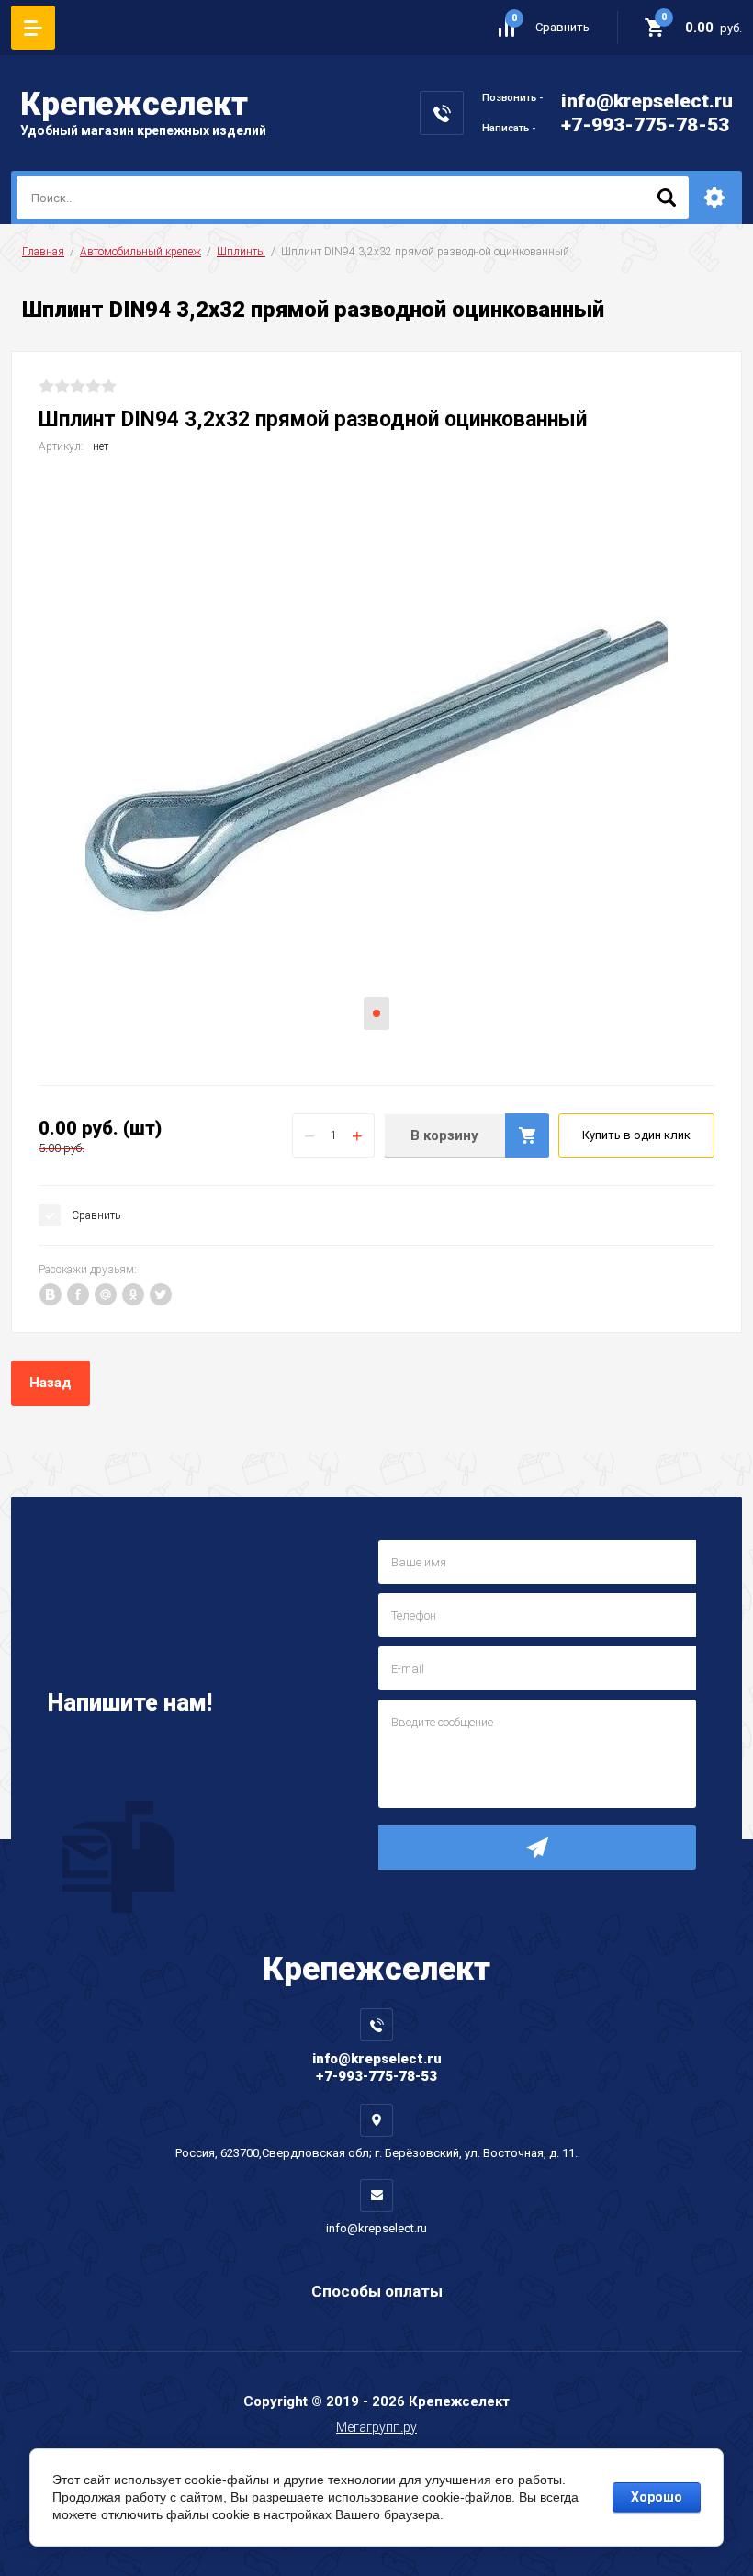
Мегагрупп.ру (376, 2427)
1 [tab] (376, 1013)
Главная (43, 252)
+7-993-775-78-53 (645, 125)
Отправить (537, 1847)
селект (134, 104)
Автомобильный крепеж (140, 252)
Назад (51, 1383)
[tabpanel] (376, 767)
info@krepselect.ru (647, 101)
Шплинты (241, 252)
